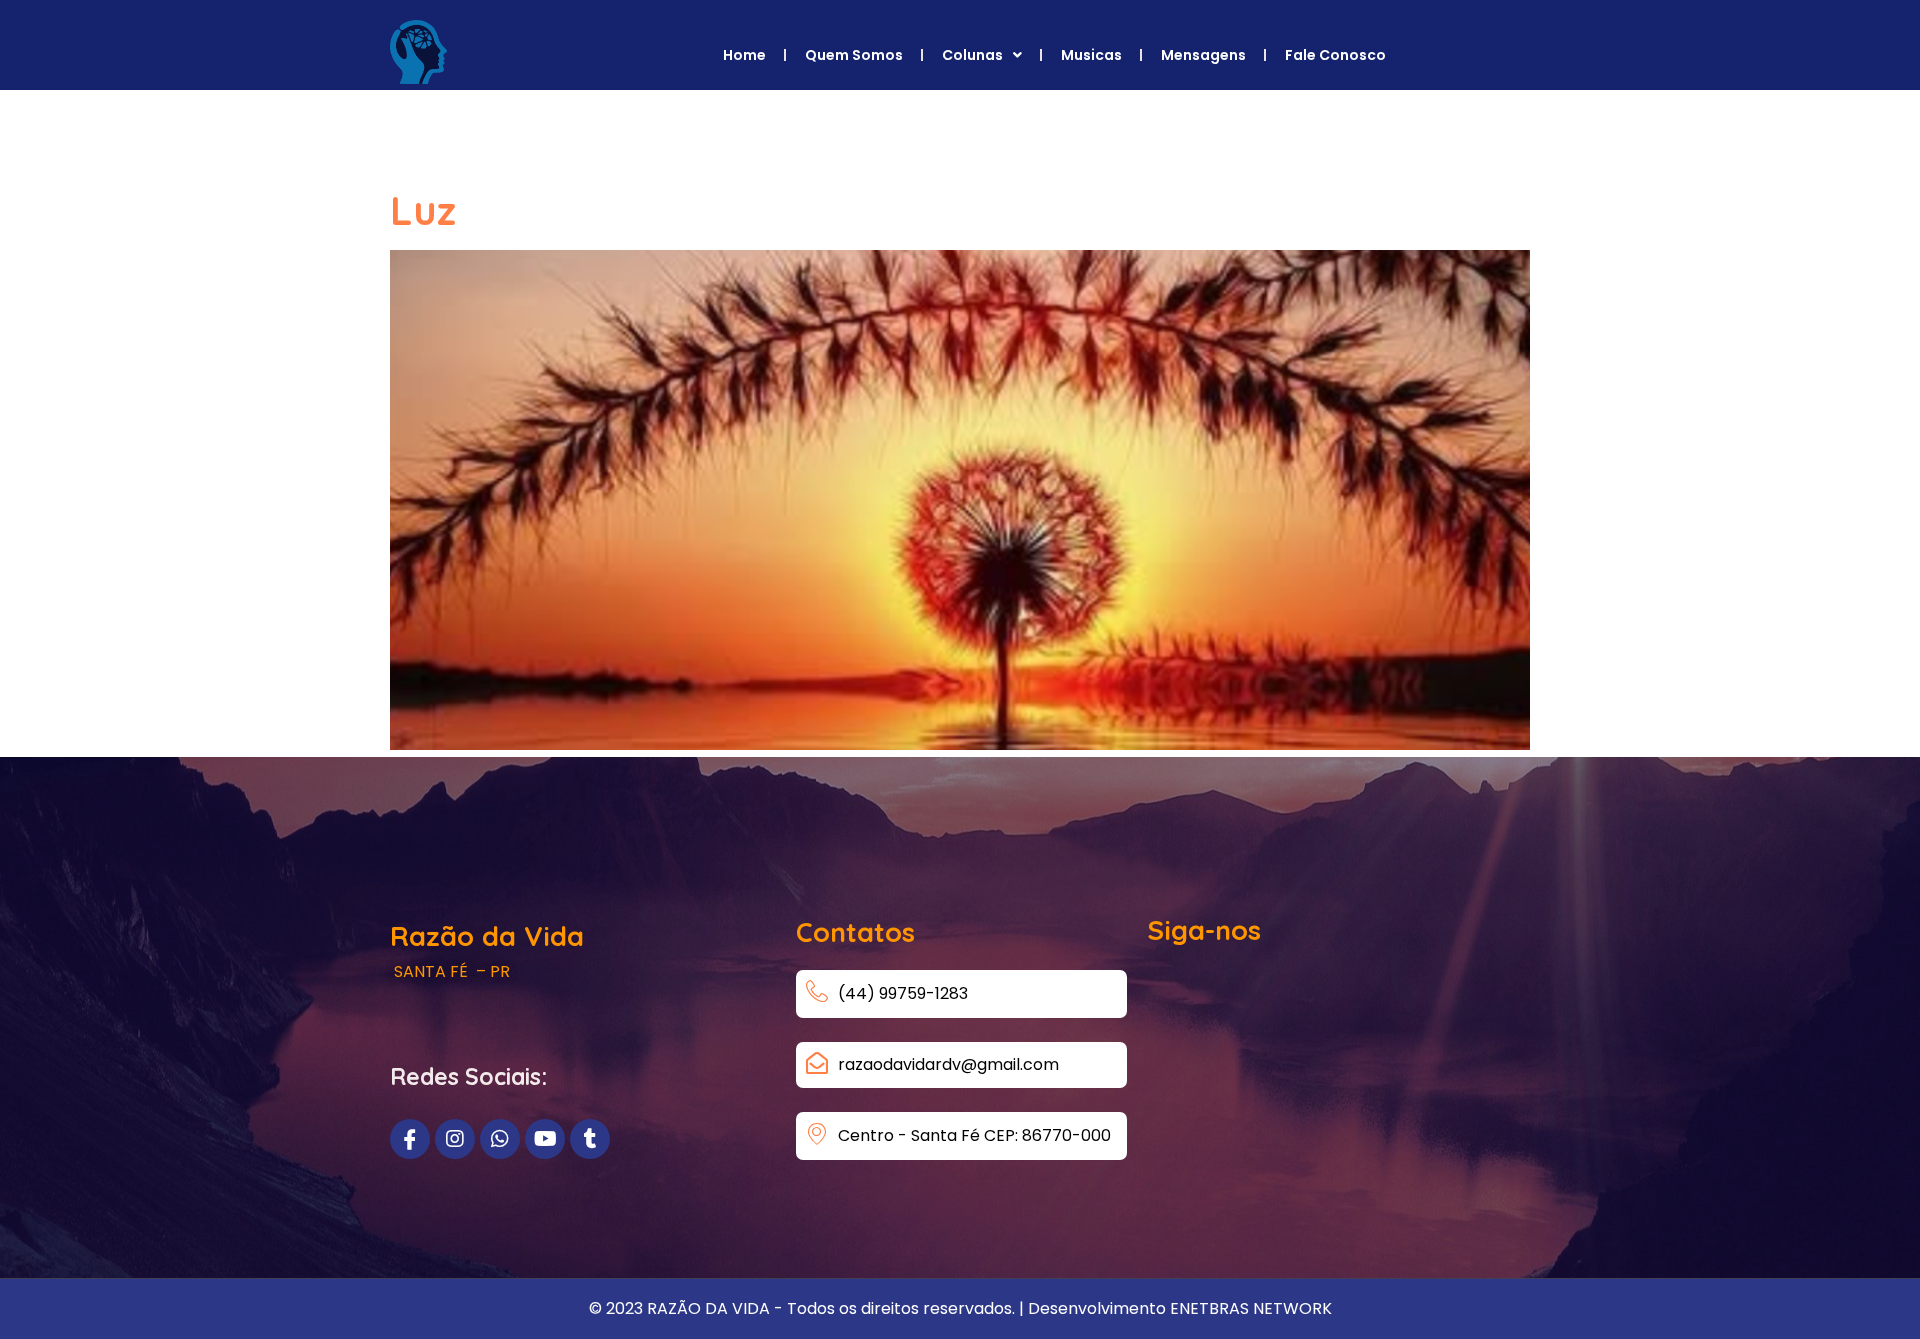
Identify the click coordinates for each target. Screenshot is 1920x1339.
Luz (423, 210)
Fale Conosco (1335, 55)
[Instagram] (455, 1139)
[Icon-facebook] (410, 1139)
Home (744, 55)
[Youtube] (545, 1139)
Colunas (972, 55)
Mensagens (1203, 55)
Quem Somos (854, 55)
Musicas (1091, 55)
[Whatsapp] (500, 1139)
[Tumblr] (590, 1139)
